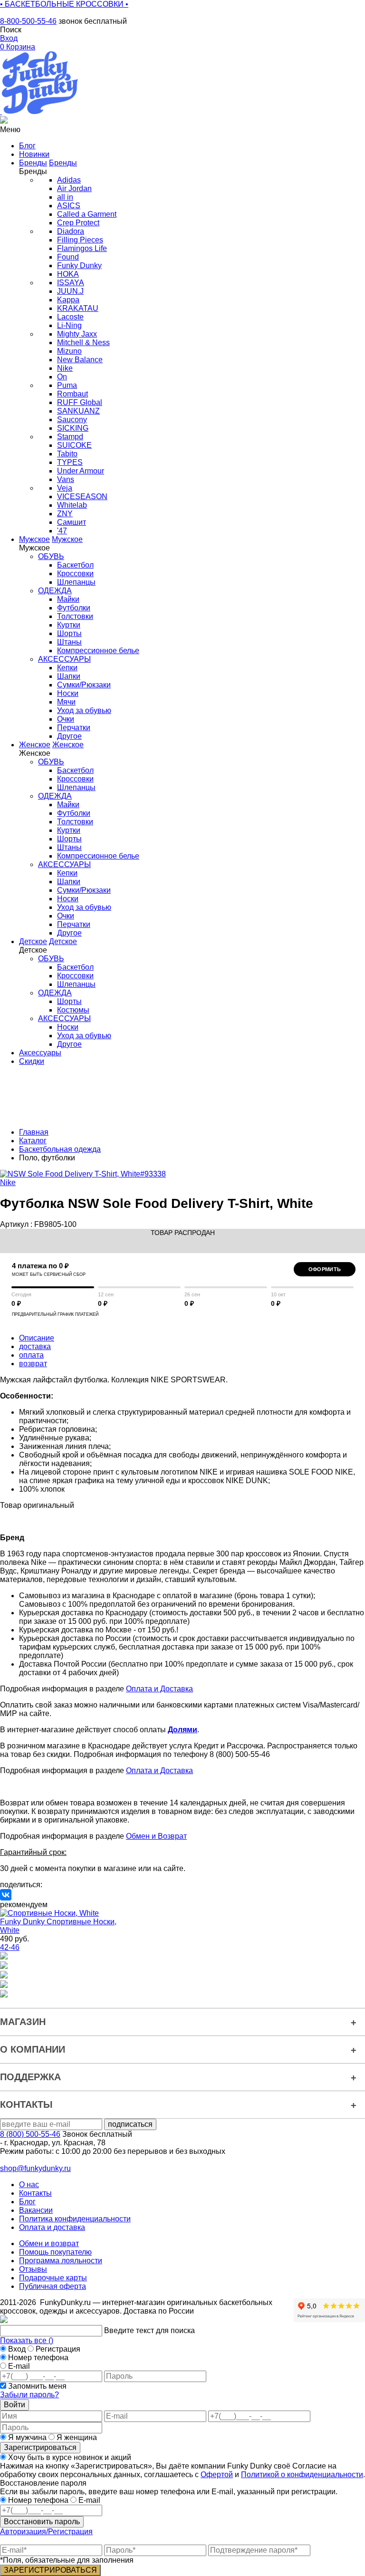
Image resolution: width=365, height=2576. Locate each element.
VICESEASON (82, 497)
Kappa (68, 300)
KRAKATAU (78, 308)
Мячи (66, 702)
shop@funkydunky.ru (35, 2168)
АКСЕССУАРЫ (64, 659)
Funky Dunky (79, 265)
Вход (17, 2349)
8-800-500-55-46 (28, 21)
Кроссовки (75, 574)
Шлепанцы (76, 582)
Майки (68, 599)
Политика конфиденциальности (75, 2219)
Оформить (325, 1269)
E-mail (19, 2366)
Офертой (217, 2475)
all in (65, 197)
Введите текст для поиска (149, 2330)
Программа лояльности (61, 2261)
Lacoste (70, 317)
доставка (35, 1346)
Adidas (69, 180)
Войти (14, 2405)
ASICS (69, 206)
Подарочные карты (53, 2278)
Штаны (69, 642)
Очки (66, 719)
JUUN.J (70, 291)
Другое (69, 736)
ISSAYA (71, 283)
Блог (27, 2202)
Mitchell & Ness (83, 343)
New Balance (80, 360)
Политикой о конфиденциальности (302, 2475)
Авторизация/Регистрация (46, 2532)
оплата (31, 1355)
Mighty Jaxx (77, 334)
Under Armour (81, 471)
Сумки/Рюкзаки (84, 685)
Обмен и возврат (49, 2243)
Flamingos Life (82, 248)
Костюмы (73, 1010)
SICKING (73, 428)
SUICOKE (74, 445)
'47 (62, 531)
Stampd (70, 437)
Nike (65, 368)
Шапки (69, 676)
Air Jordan (74, 188)
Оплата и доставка (52, 2227)
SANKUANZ (78, 411)
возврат (33, 1364)
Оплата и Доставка (159, 1689)
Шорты (69, 633)
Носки (68, 693)
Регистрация (58, 2349)
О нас (29, 2185)
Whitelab (72, 505)
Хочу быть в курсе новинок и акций (69, 2457)
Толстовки (75, 616)
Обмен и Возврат (156, 1836)
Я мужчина (27, 2437)
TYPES (70, 462)
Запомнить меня (37, 2386)
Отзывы (33, 2269)
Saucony (72, 420)
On (62, 377)
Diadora (71, 231)
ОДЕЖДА (55, 591)
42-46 (10, 1947)
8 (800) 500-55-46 (30, 2134)
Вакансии (36, 2210)
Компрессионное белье (98, 651)
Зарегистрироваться (40, 2447)
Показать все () (27, 2340)
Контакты (35, 2193)
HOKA (68, 274)
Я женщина (76, 2437)
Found (68, 257)
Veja (65, 488)
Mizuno (69, 351)
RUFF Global (80, 402)
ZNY (65, 514)
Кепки (67, 668)
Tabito (67, 454)
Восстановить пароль (42, 2522)
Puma (67, 385)
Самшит (72, 522)
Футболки (74, 608)
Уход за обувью (84, 710)
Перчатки (74, 728)
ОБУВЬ (51, 556)
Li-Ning (69, 325)
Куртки (69, 625)
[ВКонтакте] (6, 1895)
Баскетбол (75, 565)
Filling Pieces (80, 240)
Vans (66, 479)
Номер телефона (38, 2358)
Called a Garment (87, 214)
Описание (37, 1338)
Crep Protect (78, 223)
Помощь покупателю (55, 2252)
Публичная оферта (53, 2286)
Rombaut (72, 394)
